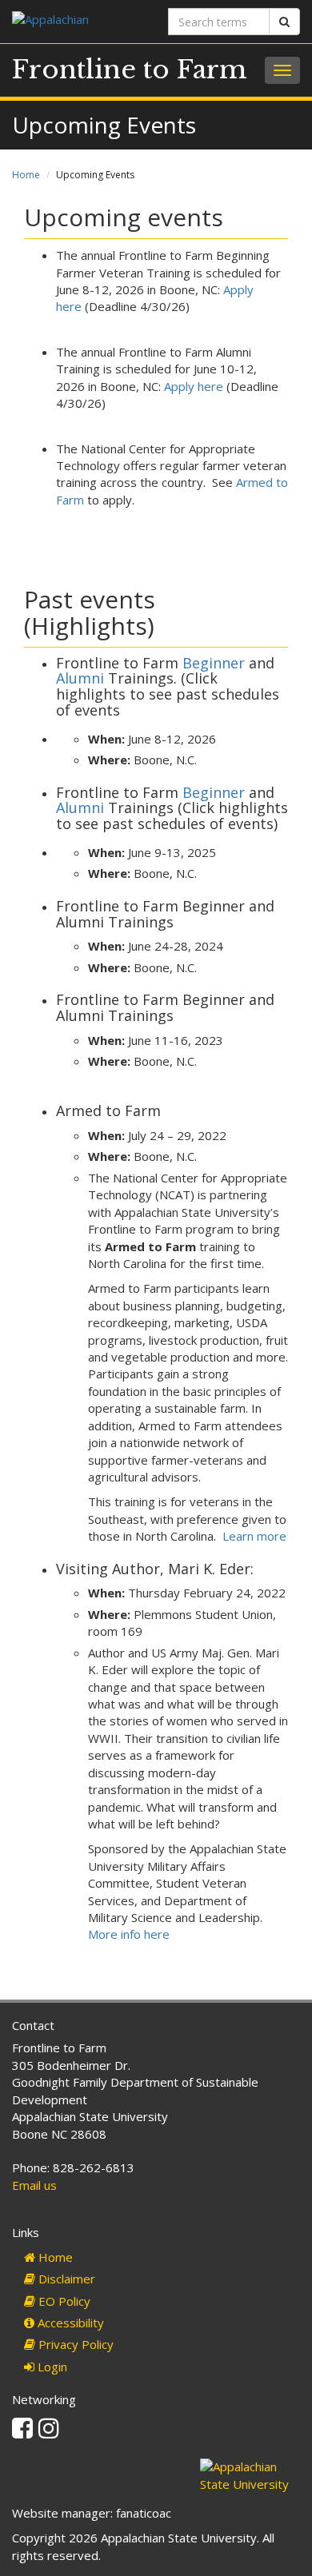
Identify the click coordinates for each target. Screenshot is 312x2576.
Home (26, 175)
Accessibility (69, 2323)
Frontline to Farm (130, 70)
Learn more (254, 1536)
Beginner (212, 663)
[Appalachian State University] (78, 21)
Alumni (80, 678)
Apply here (194, 386)
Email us (34, 2185)
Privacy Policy (74, 2344)
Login (51, 2367)
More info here (129, 1934)
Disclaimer (65, 2279)
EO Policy (63, 2301)
